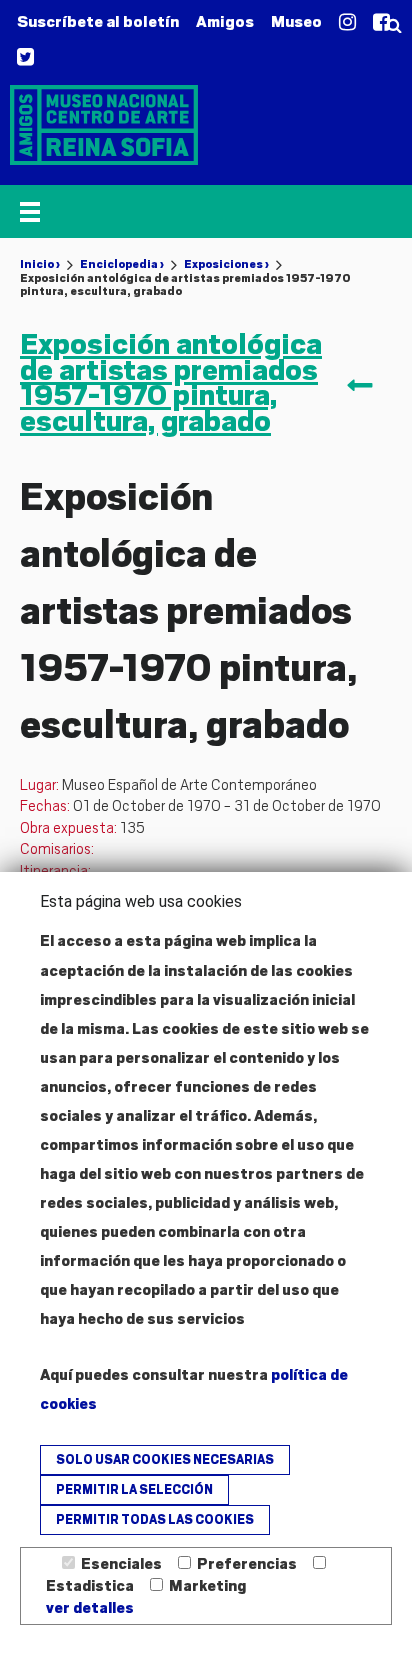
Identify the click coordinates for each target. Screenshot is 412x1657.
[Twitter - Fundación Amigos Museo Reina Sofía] (25, 58)
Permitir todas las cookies (155, 1520)
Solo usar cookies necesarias (165, 1460)
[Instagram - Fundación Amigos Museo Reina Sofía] (347, 23)
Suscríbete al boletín (98, 22)
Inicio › (40, 264)
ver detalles (90, 1608)
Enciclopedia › (122, 264)
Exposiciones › (226, 264)
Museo (296, 22)
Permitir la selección (134, 1490)
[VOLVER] (363, 387)
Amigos (225, 22)
